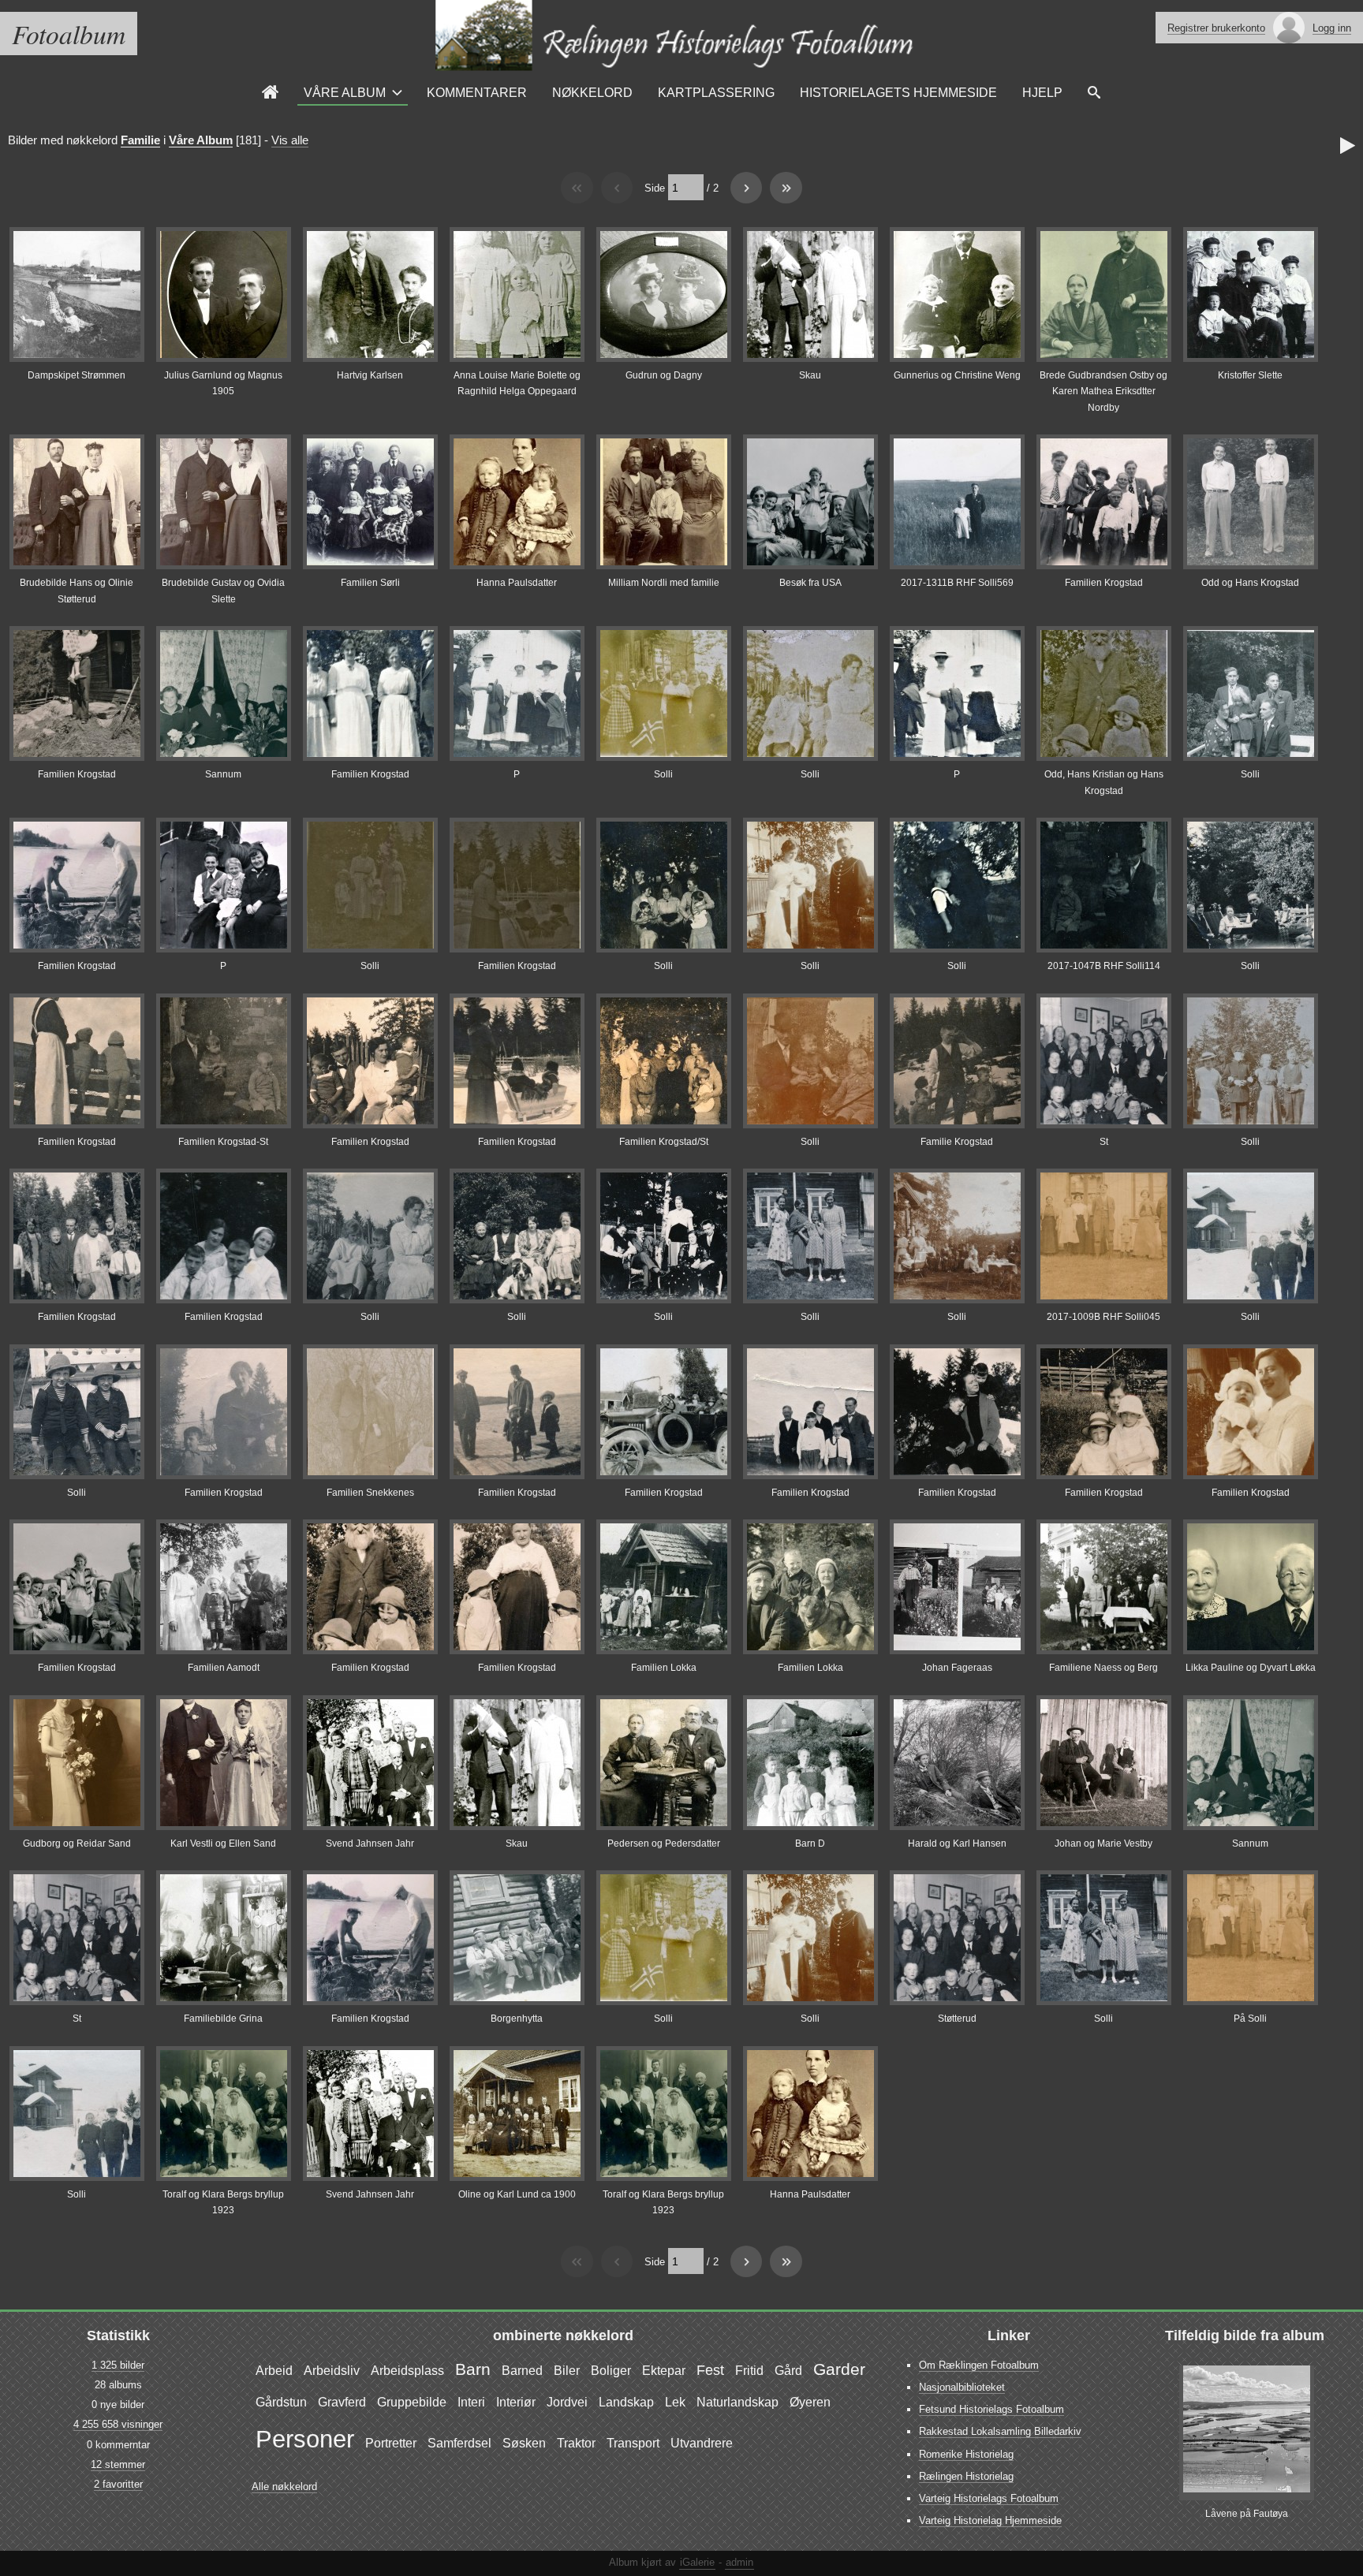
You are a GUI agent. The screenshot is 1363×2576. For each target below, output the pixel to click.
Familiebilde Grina (223, 2019)
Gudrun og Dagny (664, 375)
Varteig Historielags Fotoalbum (989, 2498)
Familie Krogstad (957, 1142)
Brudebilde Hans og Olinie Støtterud (77, 591)
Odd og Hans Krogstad (1250, 583)
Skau (810, 375)
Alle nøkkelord (284, 2487)
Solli (663, 774)
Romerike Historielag (966, 2454)
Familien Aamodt (224, 1668)
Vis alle (290, 140)
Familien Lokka (664, 1668)
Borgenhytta (517, 2019)
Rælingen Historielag (966, 2476)
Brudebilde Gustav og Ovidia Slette (223, 591)
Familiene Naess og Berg (1103, 1668)
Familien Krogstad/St (664, 1142)
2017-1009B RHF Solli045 (1103, 1317)
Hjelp (1042, 92)
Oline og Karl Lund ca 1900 (517, 2194)
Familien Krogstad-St (223, 1142)
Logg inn (1332, 28)
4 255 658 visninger (118, 2424)
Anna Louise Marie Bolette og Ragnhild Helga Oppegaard (517, 383)
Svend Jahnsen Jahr (370, 1843)
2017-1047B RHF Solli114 (1104, 966)
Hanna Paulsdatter (517, 583)
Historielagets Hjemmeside (898, 92)
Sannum (223, 774)
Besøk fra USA (810, 583)
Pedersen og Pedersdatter (664, 1843)
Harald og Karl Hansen (957, 1843)
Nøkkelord (592, 92)
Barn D (810, 1843)
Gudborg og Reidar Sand (77, 1843)
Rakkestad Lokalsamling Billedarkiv (1000, 2431)
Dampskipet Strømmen (77, 375)
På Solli (1250, 2019)
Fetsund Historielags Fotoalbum (991, 2409)
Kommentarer (477, 92)
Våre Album (345, 92)
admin (739, 2562)
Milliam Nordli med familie (664, 583)
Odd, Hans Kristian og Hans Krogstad (1104, 782)
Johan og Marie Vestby (1103, 1843)
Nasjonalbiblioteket (962, 2387)
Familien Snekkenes (370, 1493)
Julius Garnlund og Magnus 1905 (223, 383)
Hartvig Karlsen (370, 375)
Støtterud (957, 2019)
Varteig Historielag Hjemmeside (990, 2520)
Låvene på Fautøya (1247, 2514)
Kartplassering (716, 92)
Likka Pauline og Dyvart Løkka (1251, 1668)
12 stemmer (118, 2464)
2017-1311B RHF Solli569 (957, 583)
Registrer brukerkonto (1216, 28)
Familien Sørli (370, 583)
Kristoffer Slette (1250, 375)
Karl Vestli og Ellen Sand (223, 1843)
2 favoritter (118, 2484)
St (1104, 1142)
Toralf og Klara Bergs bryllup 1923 (223, 2202)
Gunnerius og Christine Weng (957, 375)
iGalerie (697, 2562)
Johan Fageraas (957, 1668)
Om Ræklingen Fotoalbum (979, 2365)
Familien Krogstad (1104, 583)
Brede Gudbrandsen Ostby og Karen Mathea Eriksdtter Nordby (1103, 391)
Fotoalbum (69, 34)
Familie (140, 140)
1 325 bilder (118, 2365)
